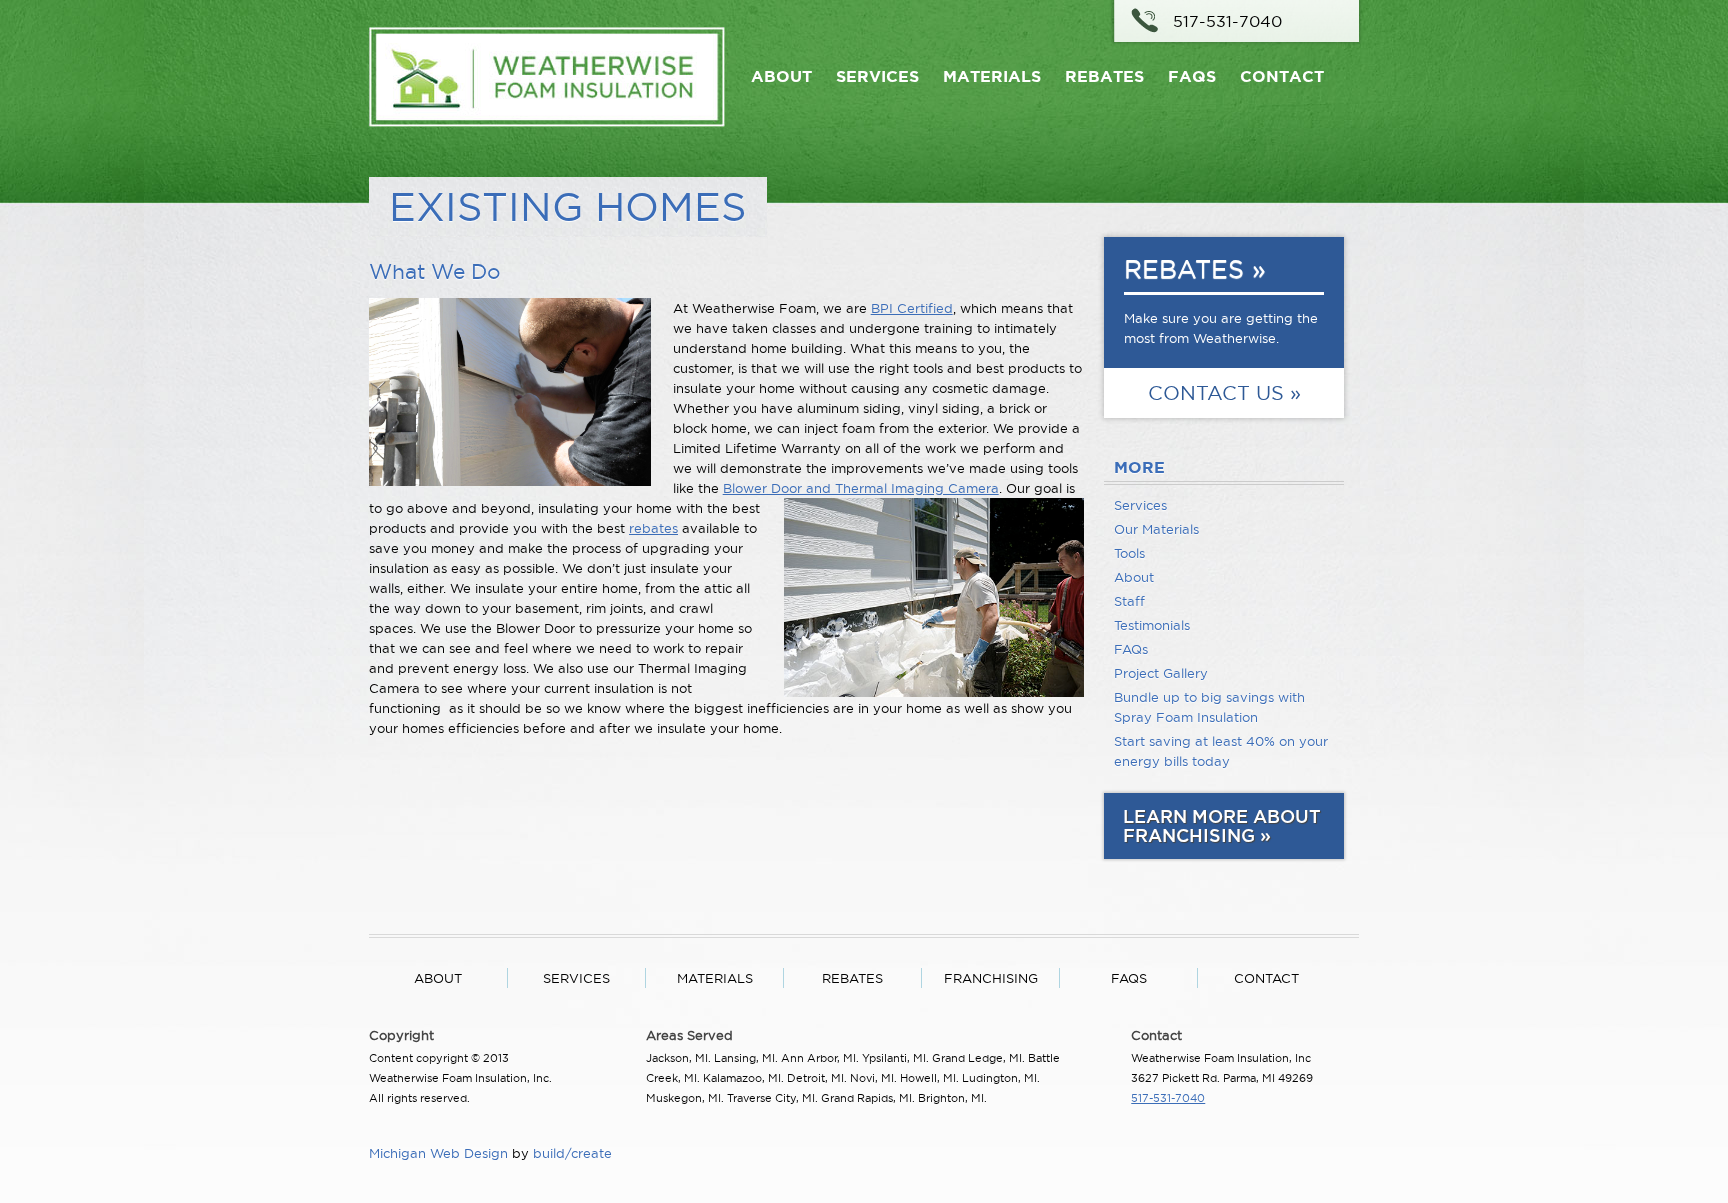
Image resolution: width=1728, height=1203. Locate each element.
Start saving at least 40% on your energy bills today (1221, 751)
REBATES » (1195, 269)
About (781, 76)
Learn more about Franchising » (1222, 826)
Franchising (991, 978)
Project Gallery (1161, 673)
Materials (992, 76)
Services (877, 76)
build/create (572, 1153)
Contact (1282, 76)
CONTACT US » (1224, 393)
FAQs (1192, 76)
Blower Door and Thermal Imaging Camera (861, 488)
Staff (1129, 601)
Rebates (1104, 76)
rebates (653, 528)
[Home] (547, 122)
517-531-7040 (1227, 21)
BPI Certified (912, 308)
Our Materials (1156, 529)
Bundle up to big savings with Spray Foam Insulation (1209, 707)
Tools (1129, 553)
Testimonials (1152, 625)
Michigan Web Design (438, 1153)
